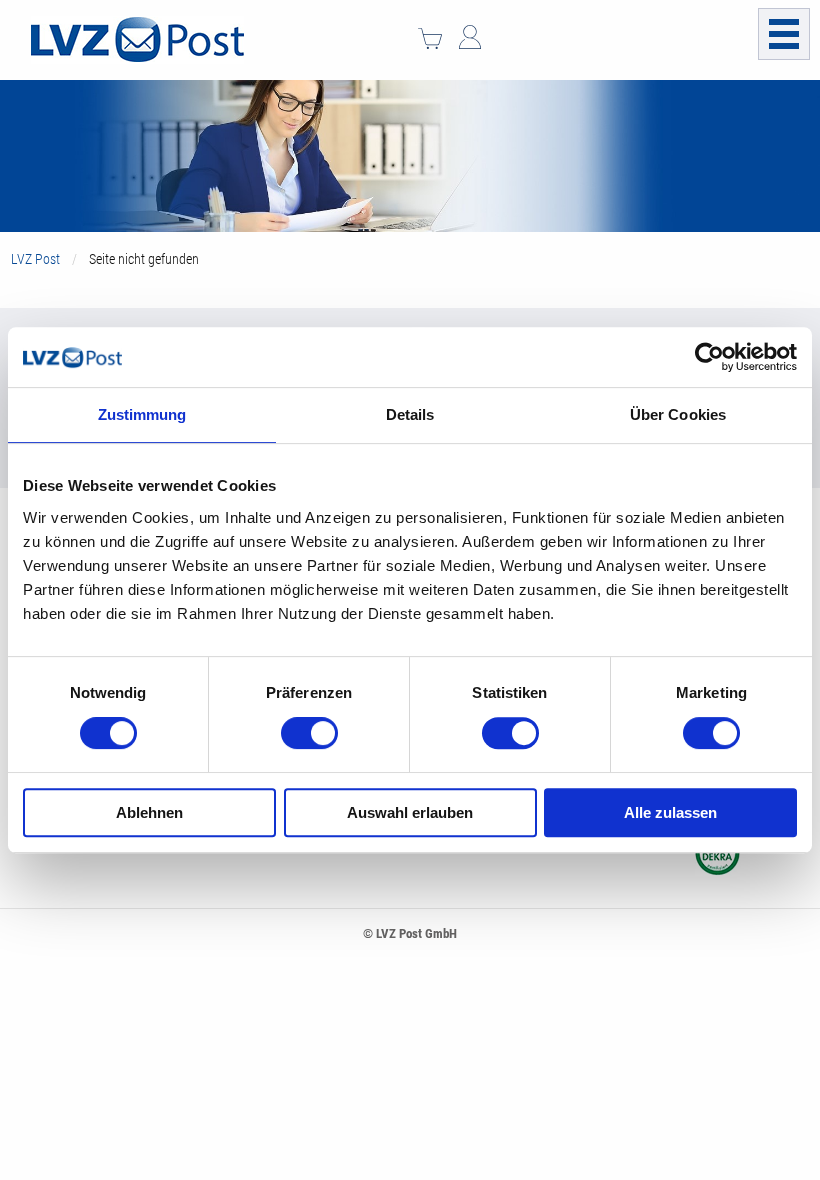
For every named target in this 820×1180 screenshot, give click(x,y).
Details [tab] (410, 414)
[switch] (309, 733)
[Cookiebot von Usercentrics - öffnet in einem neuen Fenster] (709, 357)
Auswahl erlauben (410, 812)
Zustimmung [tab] (142, 414)
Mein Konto (470, 37)
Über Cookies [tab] (678, 414)
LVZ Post (35, 259)
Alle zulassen (670, 812)
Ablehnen (149, 812)
